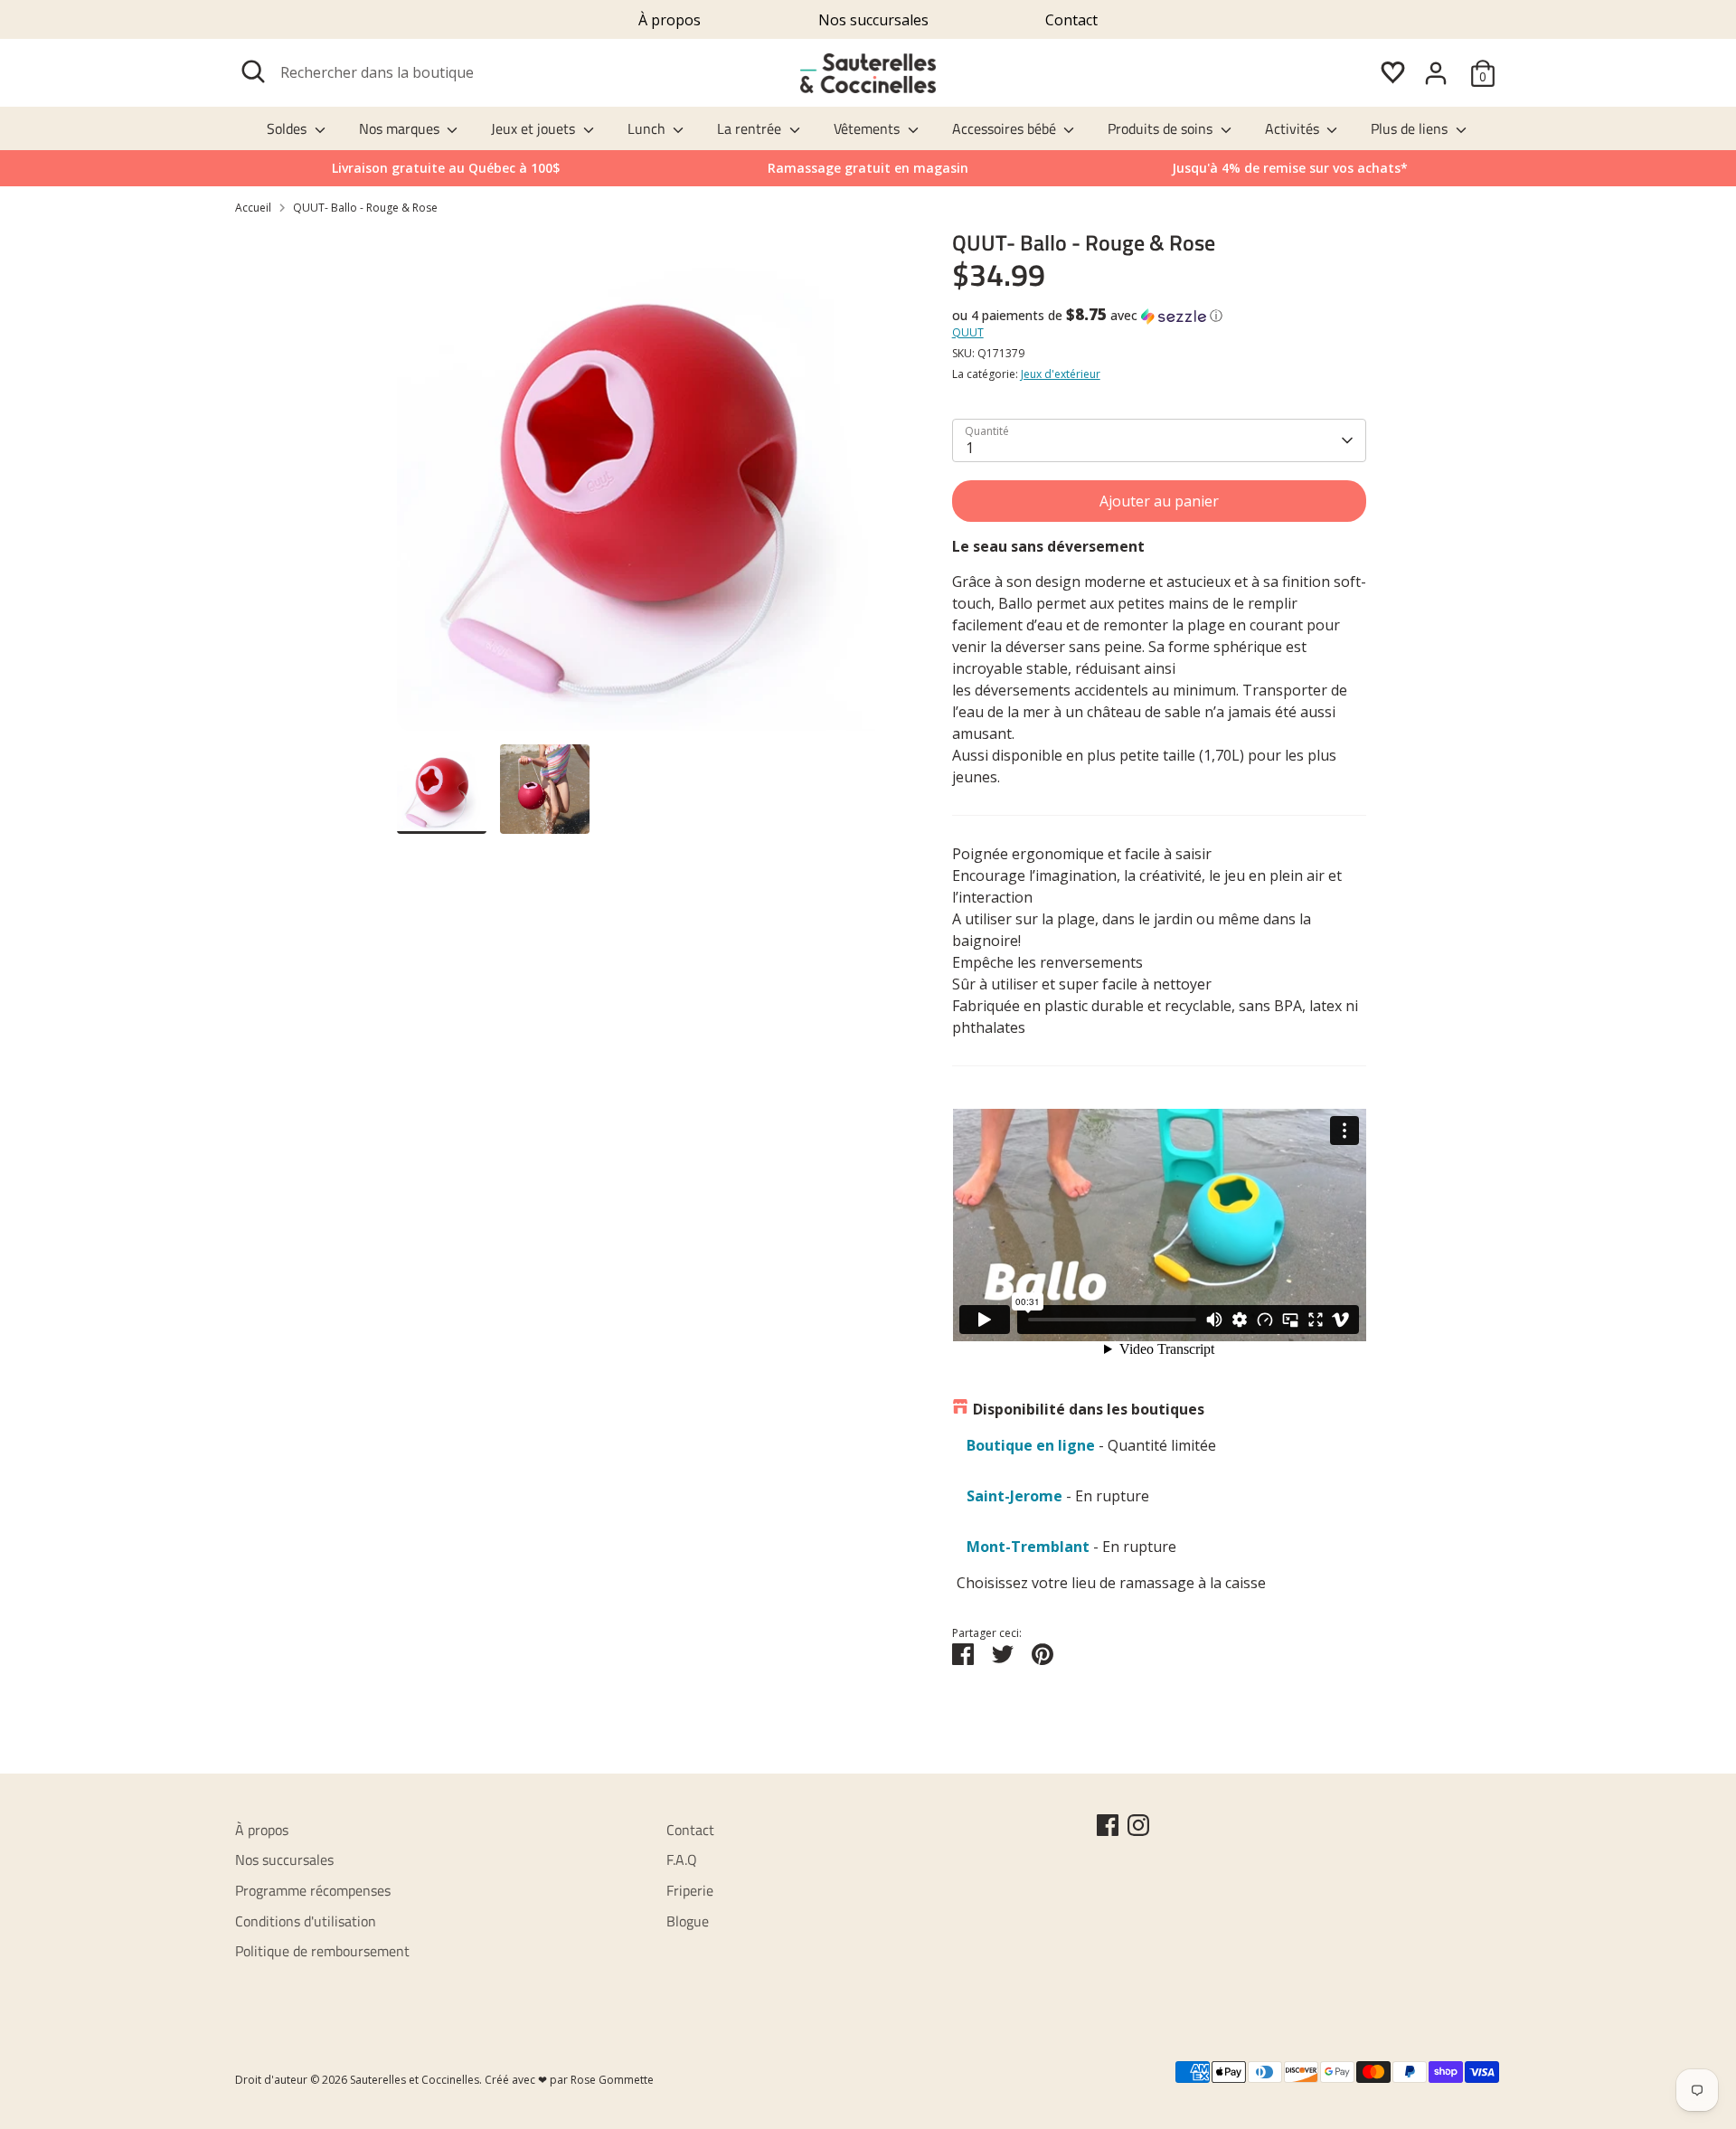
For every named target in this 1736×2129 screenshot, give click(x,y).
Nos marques (401, 128)
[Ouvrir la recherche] (253, 71)
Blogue (688, 1921)
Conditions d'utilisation (306, 1921)
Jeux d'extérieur (1061, 374)
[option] (1290, 168)
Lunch (648, 128)
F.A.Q (682, 1859)
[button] (1159, 316)
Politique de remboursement (322, 1951)
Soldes (288, 128)
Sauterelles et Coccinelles (415, 2080)
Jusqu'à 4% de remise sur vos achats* (1290, 168)
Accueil (253, 208)
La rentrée (751, 128)
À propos (670, 20)
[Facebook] (1108, 1825)
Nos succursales (873, 20)
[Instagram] (1138, 1825)
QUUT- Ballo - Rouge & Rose (365, 208)
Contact (1071, 20)
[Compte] (1436, 73)
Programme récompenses (313, 1890)
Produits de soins (1162, 128)
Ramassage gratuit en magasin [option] (868, 168)
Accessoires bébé (1006, 128)
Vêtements (868, 128)
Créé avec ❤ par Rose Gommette (569, 2080)
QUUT (968, 332)
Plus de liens (1411, 128)
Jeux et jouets (535, 128)
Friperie (690, 1890)
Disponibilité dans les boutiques (1089, 1409)
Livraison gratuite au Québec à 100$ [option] (446, 168)
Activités (1294, 128)
